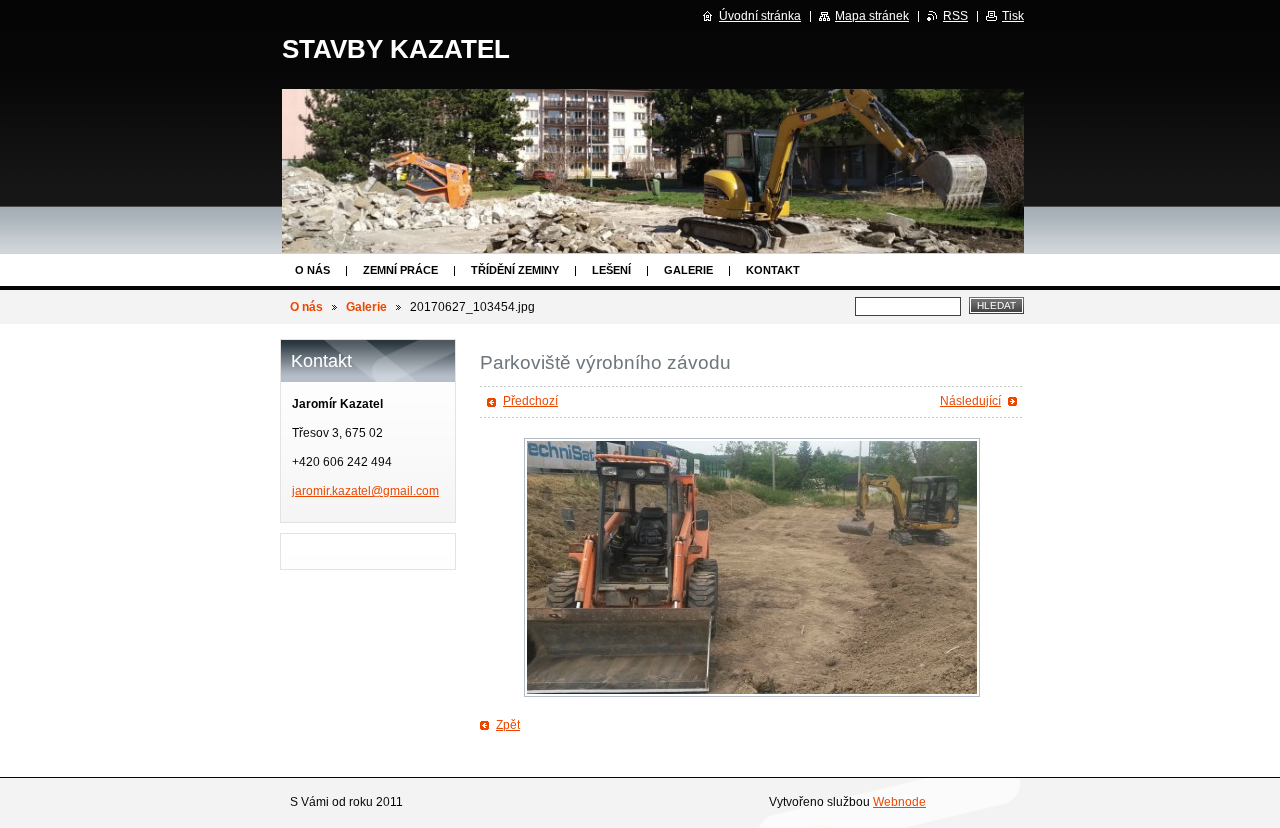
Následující (970, 401)
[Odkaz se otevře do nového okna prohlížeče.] (752, 567)
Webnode (899, 802)
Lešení (611, 270)
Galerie (688, 270)
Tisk (1013, 16)
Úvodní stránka (760, 16)
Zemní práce (400, 270)
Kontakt (773, 270)
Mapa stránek (872, 16)
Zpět (508, 725)
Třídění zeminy (515, 270)
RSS (955, 16)
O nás (312, 270)
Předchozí (530, 401)
